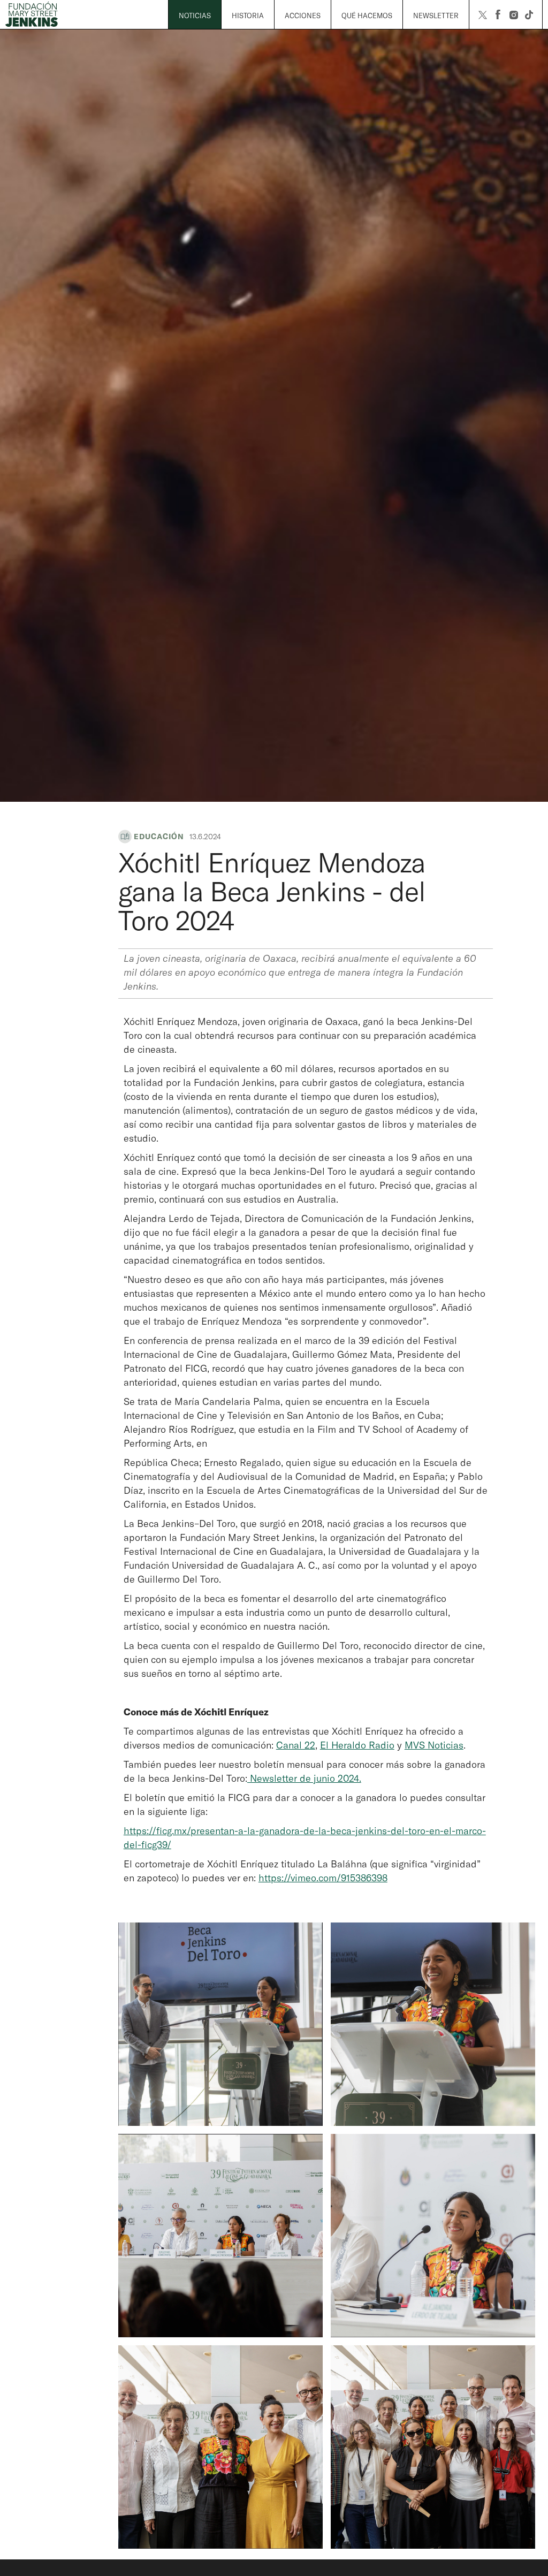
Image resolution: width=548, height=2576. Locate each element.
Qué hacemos (367, 16)
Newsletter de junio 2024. (304, 1778)
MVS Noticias (434, 1745)
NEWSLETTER (436, 16)
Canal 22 (296, 1745)
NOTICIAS (195, 16)
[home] (37, 15)
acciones (303, 16)
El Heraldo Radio (357, 1745)
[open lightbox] (220, 2024)
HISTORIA (248, 16)
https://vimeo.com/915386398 (323, 1878)
